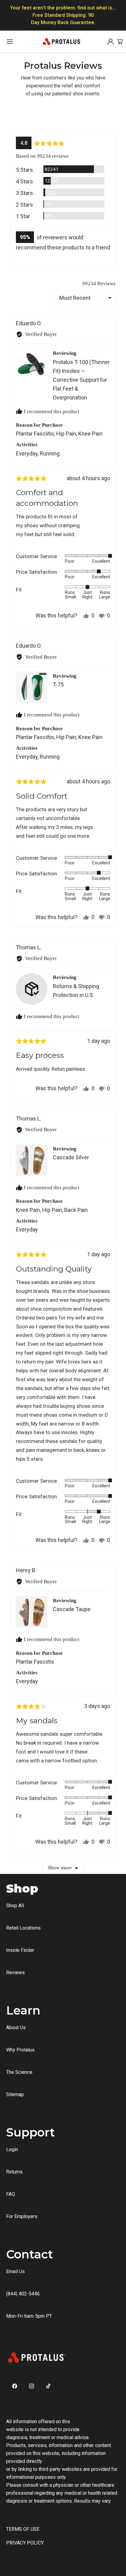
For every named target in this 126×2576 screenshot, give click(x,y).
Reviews (15, 1972)
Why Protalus (20, 2050)
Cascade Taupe (72, 1609)
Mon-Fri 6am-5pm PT (29, 2316)
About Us (16, 2028)
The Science (19, 2072)
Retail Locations (23, 1928)
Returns (14, 2172)
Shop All (15, 1906)
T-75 (58, 684)
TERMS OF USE (23, 2529)
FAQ (11, 2194)
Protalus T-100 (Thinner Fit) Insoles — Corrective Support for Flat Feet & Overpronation (81, 380)
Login (12, 2149)
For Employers (22, 2216)
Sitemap (15, 2094)
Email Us (15, 2271)
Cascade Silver (71, 1157)
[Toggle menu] (10, 42)
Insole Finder (20, 1950)
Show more (60, 1868)
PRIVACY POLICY (25, 2543)
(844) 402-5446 (23, 2294)
